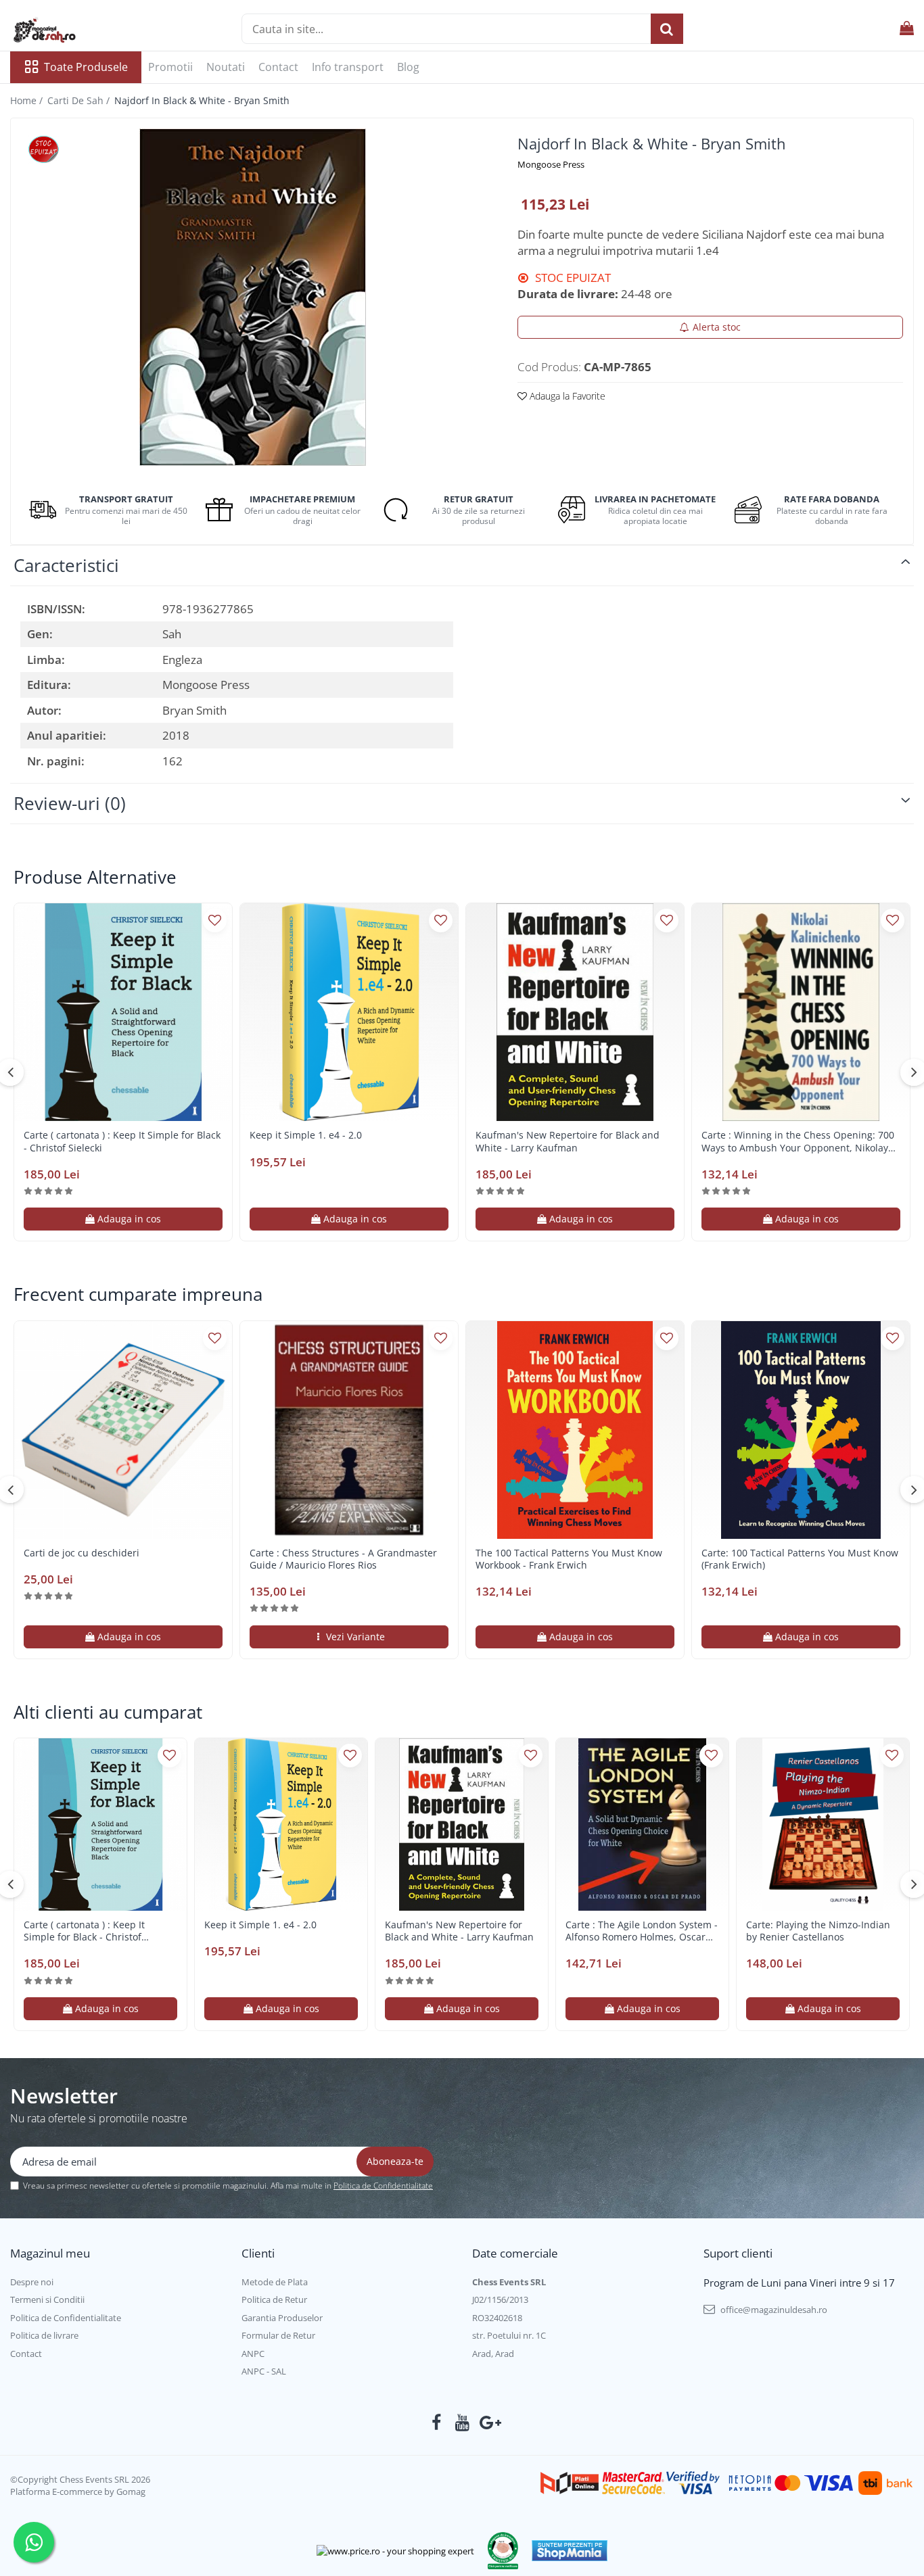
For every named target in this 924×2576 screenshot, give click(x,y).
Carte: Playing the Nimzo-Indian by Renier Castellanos (818, 1931)
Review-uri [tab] (70, 803)
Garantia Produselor (282, 2318)
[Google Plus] (488, 2423)
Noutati (226, 67)
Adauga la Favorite (566, 396)
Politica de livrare (44, 2335)
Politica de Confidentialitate (383, 2186)
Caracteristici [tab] (66, 565)
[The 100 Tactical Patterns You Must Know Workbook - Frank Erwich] (575, 1430)
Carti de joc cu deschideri (82, 1553)
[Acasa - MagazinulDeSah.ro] (78, 30)
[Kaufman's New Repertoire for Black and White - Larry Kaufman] (575, 1012)
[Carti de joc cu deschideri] (123, 1430)
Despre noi (32, 2282)
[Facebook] (437, 2423)
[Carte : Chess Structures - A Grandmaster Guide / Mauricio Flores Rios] (349, 1430)
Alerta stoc (717, 327)
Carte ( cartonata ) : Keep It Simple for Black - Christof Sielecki (122, 1141)
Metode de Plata (275, 2282)
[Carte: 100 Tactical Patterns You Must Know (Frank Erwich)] (801, 1430)
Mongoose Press (551, 164)
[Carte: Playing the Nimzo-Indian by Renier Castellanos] (823, 1824)
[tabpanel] (252, 297)
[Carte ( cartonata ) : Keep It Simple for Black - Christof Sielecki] (123, 1012)
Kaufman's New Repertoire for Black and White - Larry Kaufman (568, 1141)
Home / (28, 100)
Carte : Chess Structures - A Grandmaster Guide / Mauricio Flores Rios (343, 1559)
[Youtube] (462, 2423)
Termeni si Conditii (47, 2299)
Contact (278, 67)
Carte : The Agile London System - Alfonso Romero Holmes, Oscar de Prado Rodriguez (642, 1931)
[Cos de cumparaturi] (907, 29)
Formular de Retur (278, 2335)
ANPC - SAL (264, 2371)
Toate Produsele (86, 67)
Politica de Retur (274, 2299)
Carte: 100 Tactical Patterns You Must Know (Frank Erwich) (800, 1559)
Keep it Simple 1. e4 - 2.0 (306, 1135)
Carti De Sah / (80, 100)
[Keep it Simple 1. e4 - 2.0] (349, 1012)
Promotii (170, 67)
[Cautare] (667, 29)
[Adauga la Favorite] (215, 921)
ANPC (253, 2354)
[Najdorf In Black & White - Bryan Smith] (252, 297)
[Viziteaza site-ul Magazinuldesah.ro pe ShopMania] (570, 2551)
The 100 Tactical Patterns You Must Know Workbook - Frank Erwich (569, 1559)
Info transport (348, 67)
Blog (408, 67)
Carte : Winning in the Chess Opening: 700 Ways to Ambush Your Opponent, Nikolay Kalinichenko (798, 1141)
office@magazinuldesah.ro (773, 2310)
